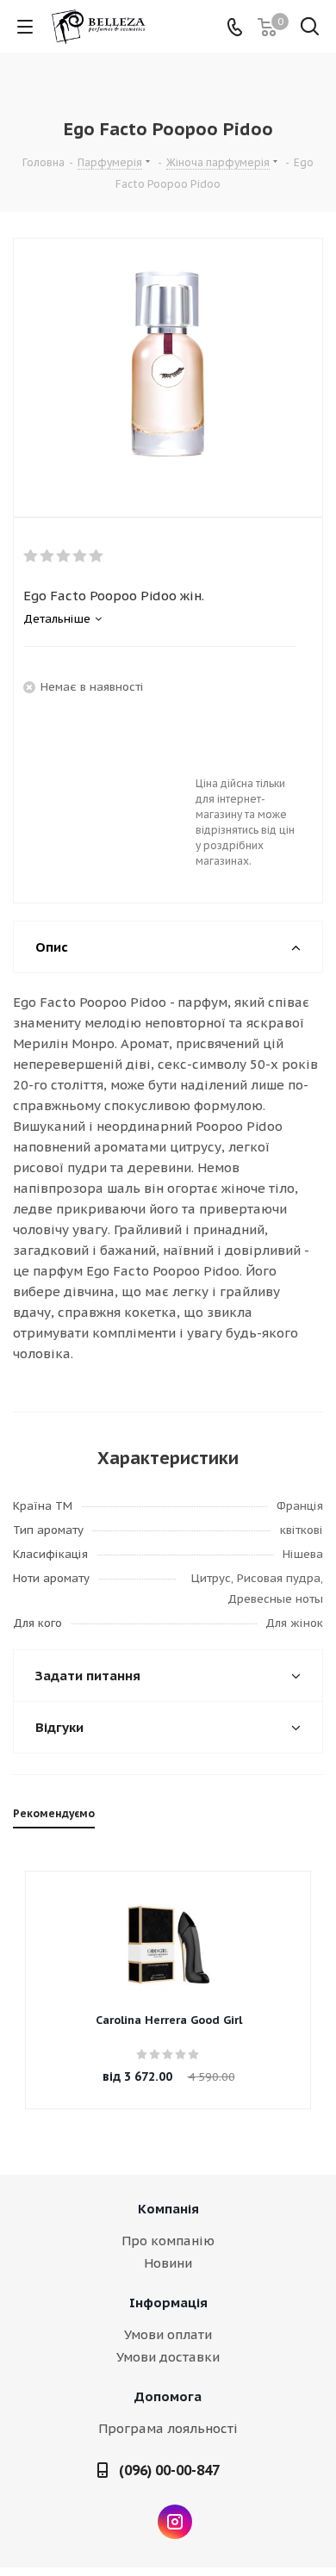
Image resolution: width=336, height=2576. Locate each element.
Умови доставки (168, 2357)
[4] (81, 556)
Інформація (168, 2303)
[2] (48, 556)
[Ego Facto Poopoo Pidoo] (168, 363)
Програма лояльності (168, 2428)
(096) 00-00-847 (169, 2470)
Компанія (168, 2209)
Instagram (175, 2522)
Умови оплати (168, 2334)
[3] (64, 556)
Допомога (168, 2396)
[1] (31, 556)
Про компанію (168, 2241)
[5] (97, 556)
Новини (168, 2263)
